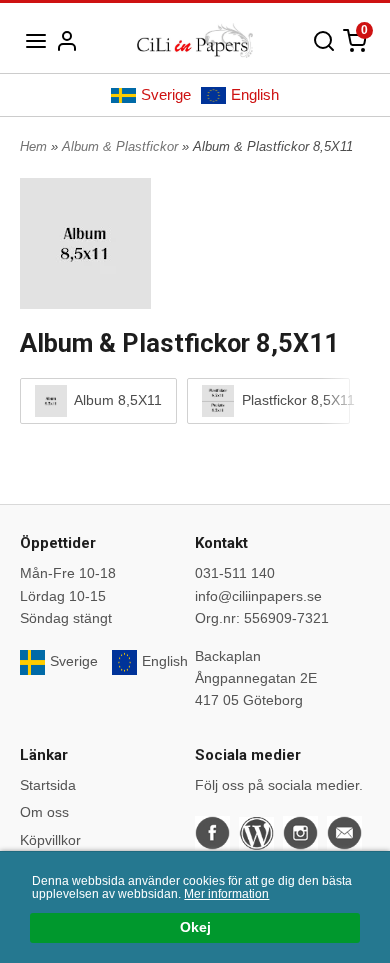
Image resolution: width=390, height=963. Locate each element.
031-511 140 (235, 573)
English (255, 94)
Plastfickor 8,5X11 (286, 400)
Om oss (44, 812)
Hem (33, 146)
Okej (195, 927)
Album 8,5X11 (116, 400)
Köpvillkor (50, 840)
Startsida (48, 785)
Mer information (226, 894)
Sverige (166, 94)
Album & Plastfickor (122, 146)
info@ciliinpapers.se (258, 596)
